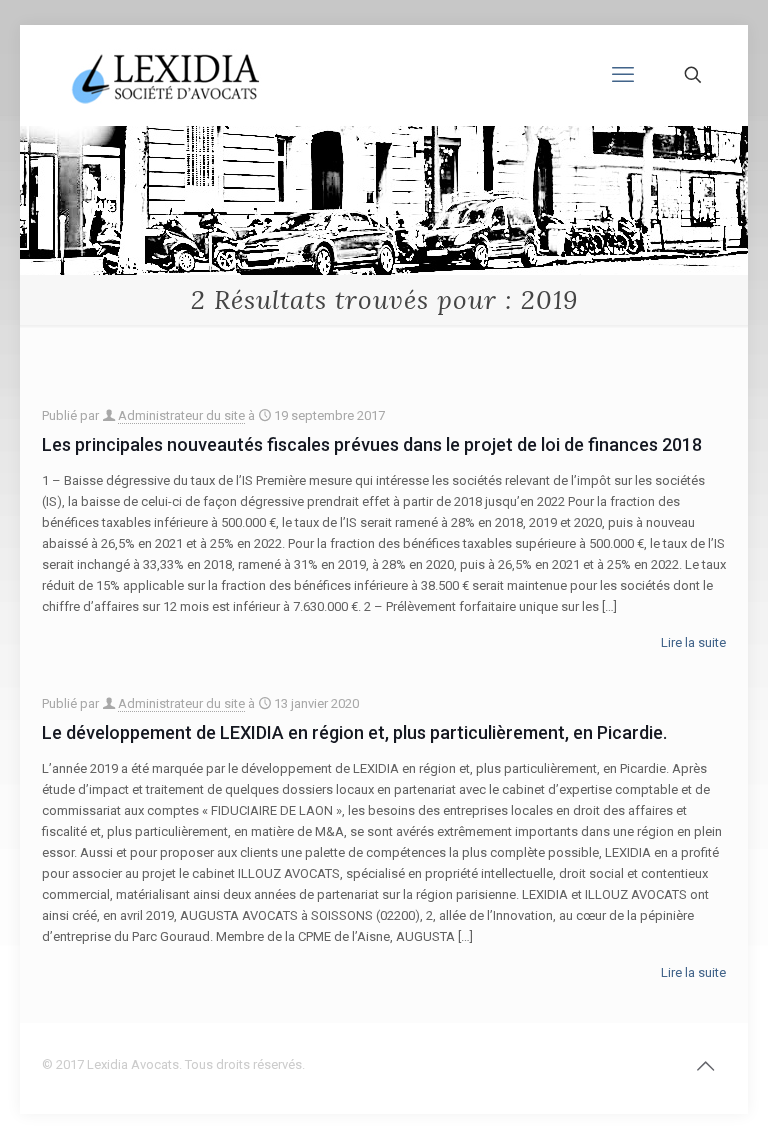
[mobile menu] (623, 75)
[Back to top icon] (705, 1066)
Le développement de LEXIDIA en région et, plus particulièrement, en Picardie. (354, 732)
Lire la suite (693, 642)
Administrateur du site (181, 415)
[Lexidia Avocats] (168, 75)
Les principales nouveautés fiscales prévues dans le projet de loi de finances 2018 (372, 444)
